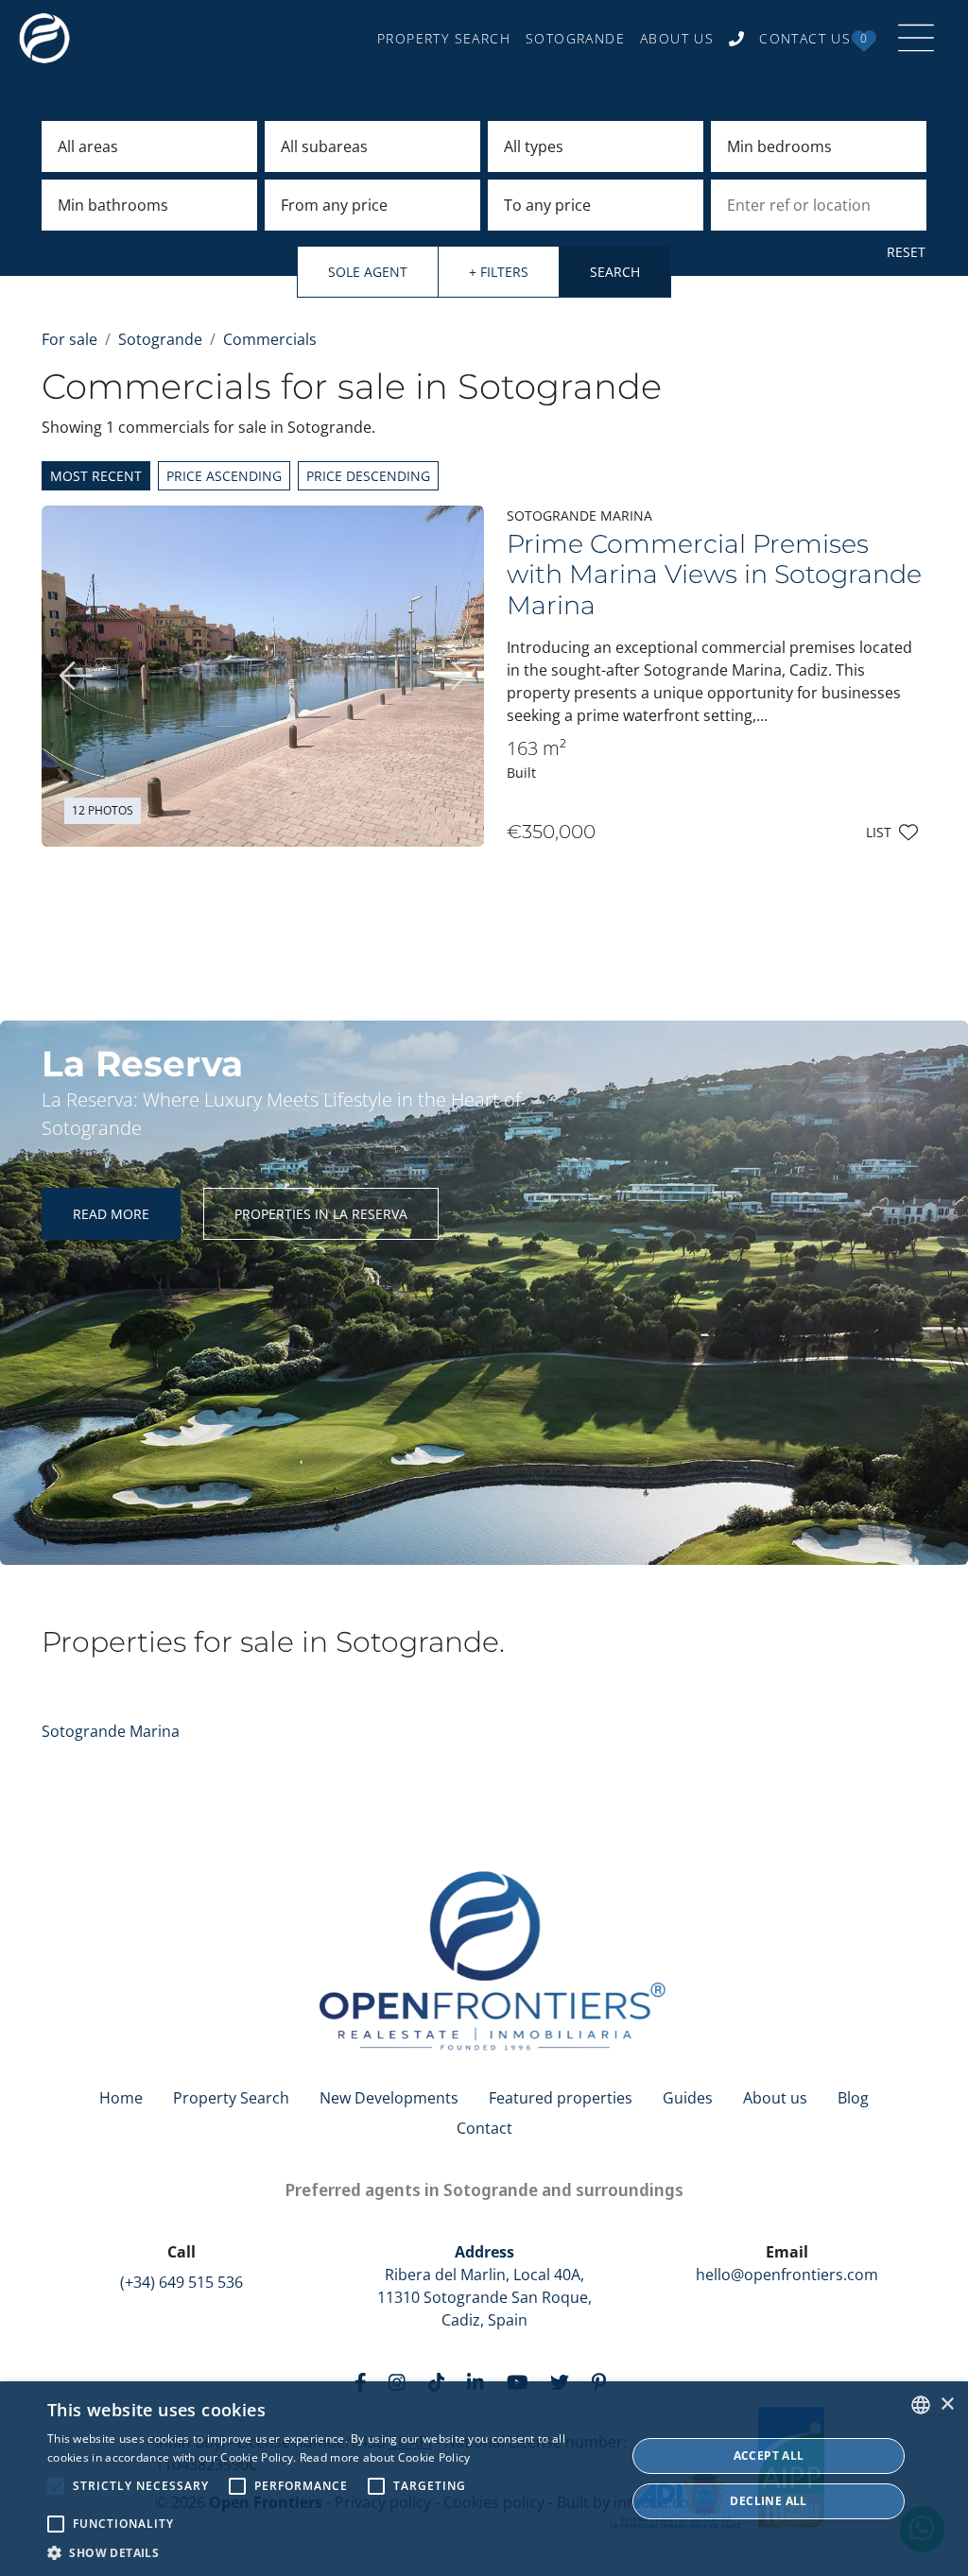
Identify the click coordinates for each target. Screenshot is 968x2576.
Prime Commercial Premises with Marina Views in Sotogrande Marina (714, 575)
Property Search (231, 2098)
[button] (328, 2552)
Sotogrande (160, 339)
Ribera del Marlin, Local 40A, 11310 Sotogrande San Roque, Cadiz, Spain (484, 2286)
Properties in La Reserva (321, 1214)
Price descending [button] (368, 476)
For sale (69, 339)
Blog (853, 2098)
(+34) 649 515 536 (181, 2282)
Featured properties (561, 2098)
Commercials (270, 339)
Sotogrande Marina (111, 1731)
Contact (484, 2128)
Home (121, 2098)
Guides (688, 2098)
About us (775, 2098)
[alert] (484, 2479)
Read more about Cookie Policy (385, 2457)
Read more (111, 1214)
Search (615, 272)
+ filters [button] (499, 272)
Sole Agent (368, 272)
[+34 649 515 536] (736, 38)
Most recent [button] (96, 476)
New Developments (389, 2098)
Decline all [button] (768, 2501)
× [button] (947, 2404)
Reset (906, 252)
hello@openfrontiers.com (787, 2275)
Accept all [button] (769, 2456)
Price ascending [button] (224, 476)
